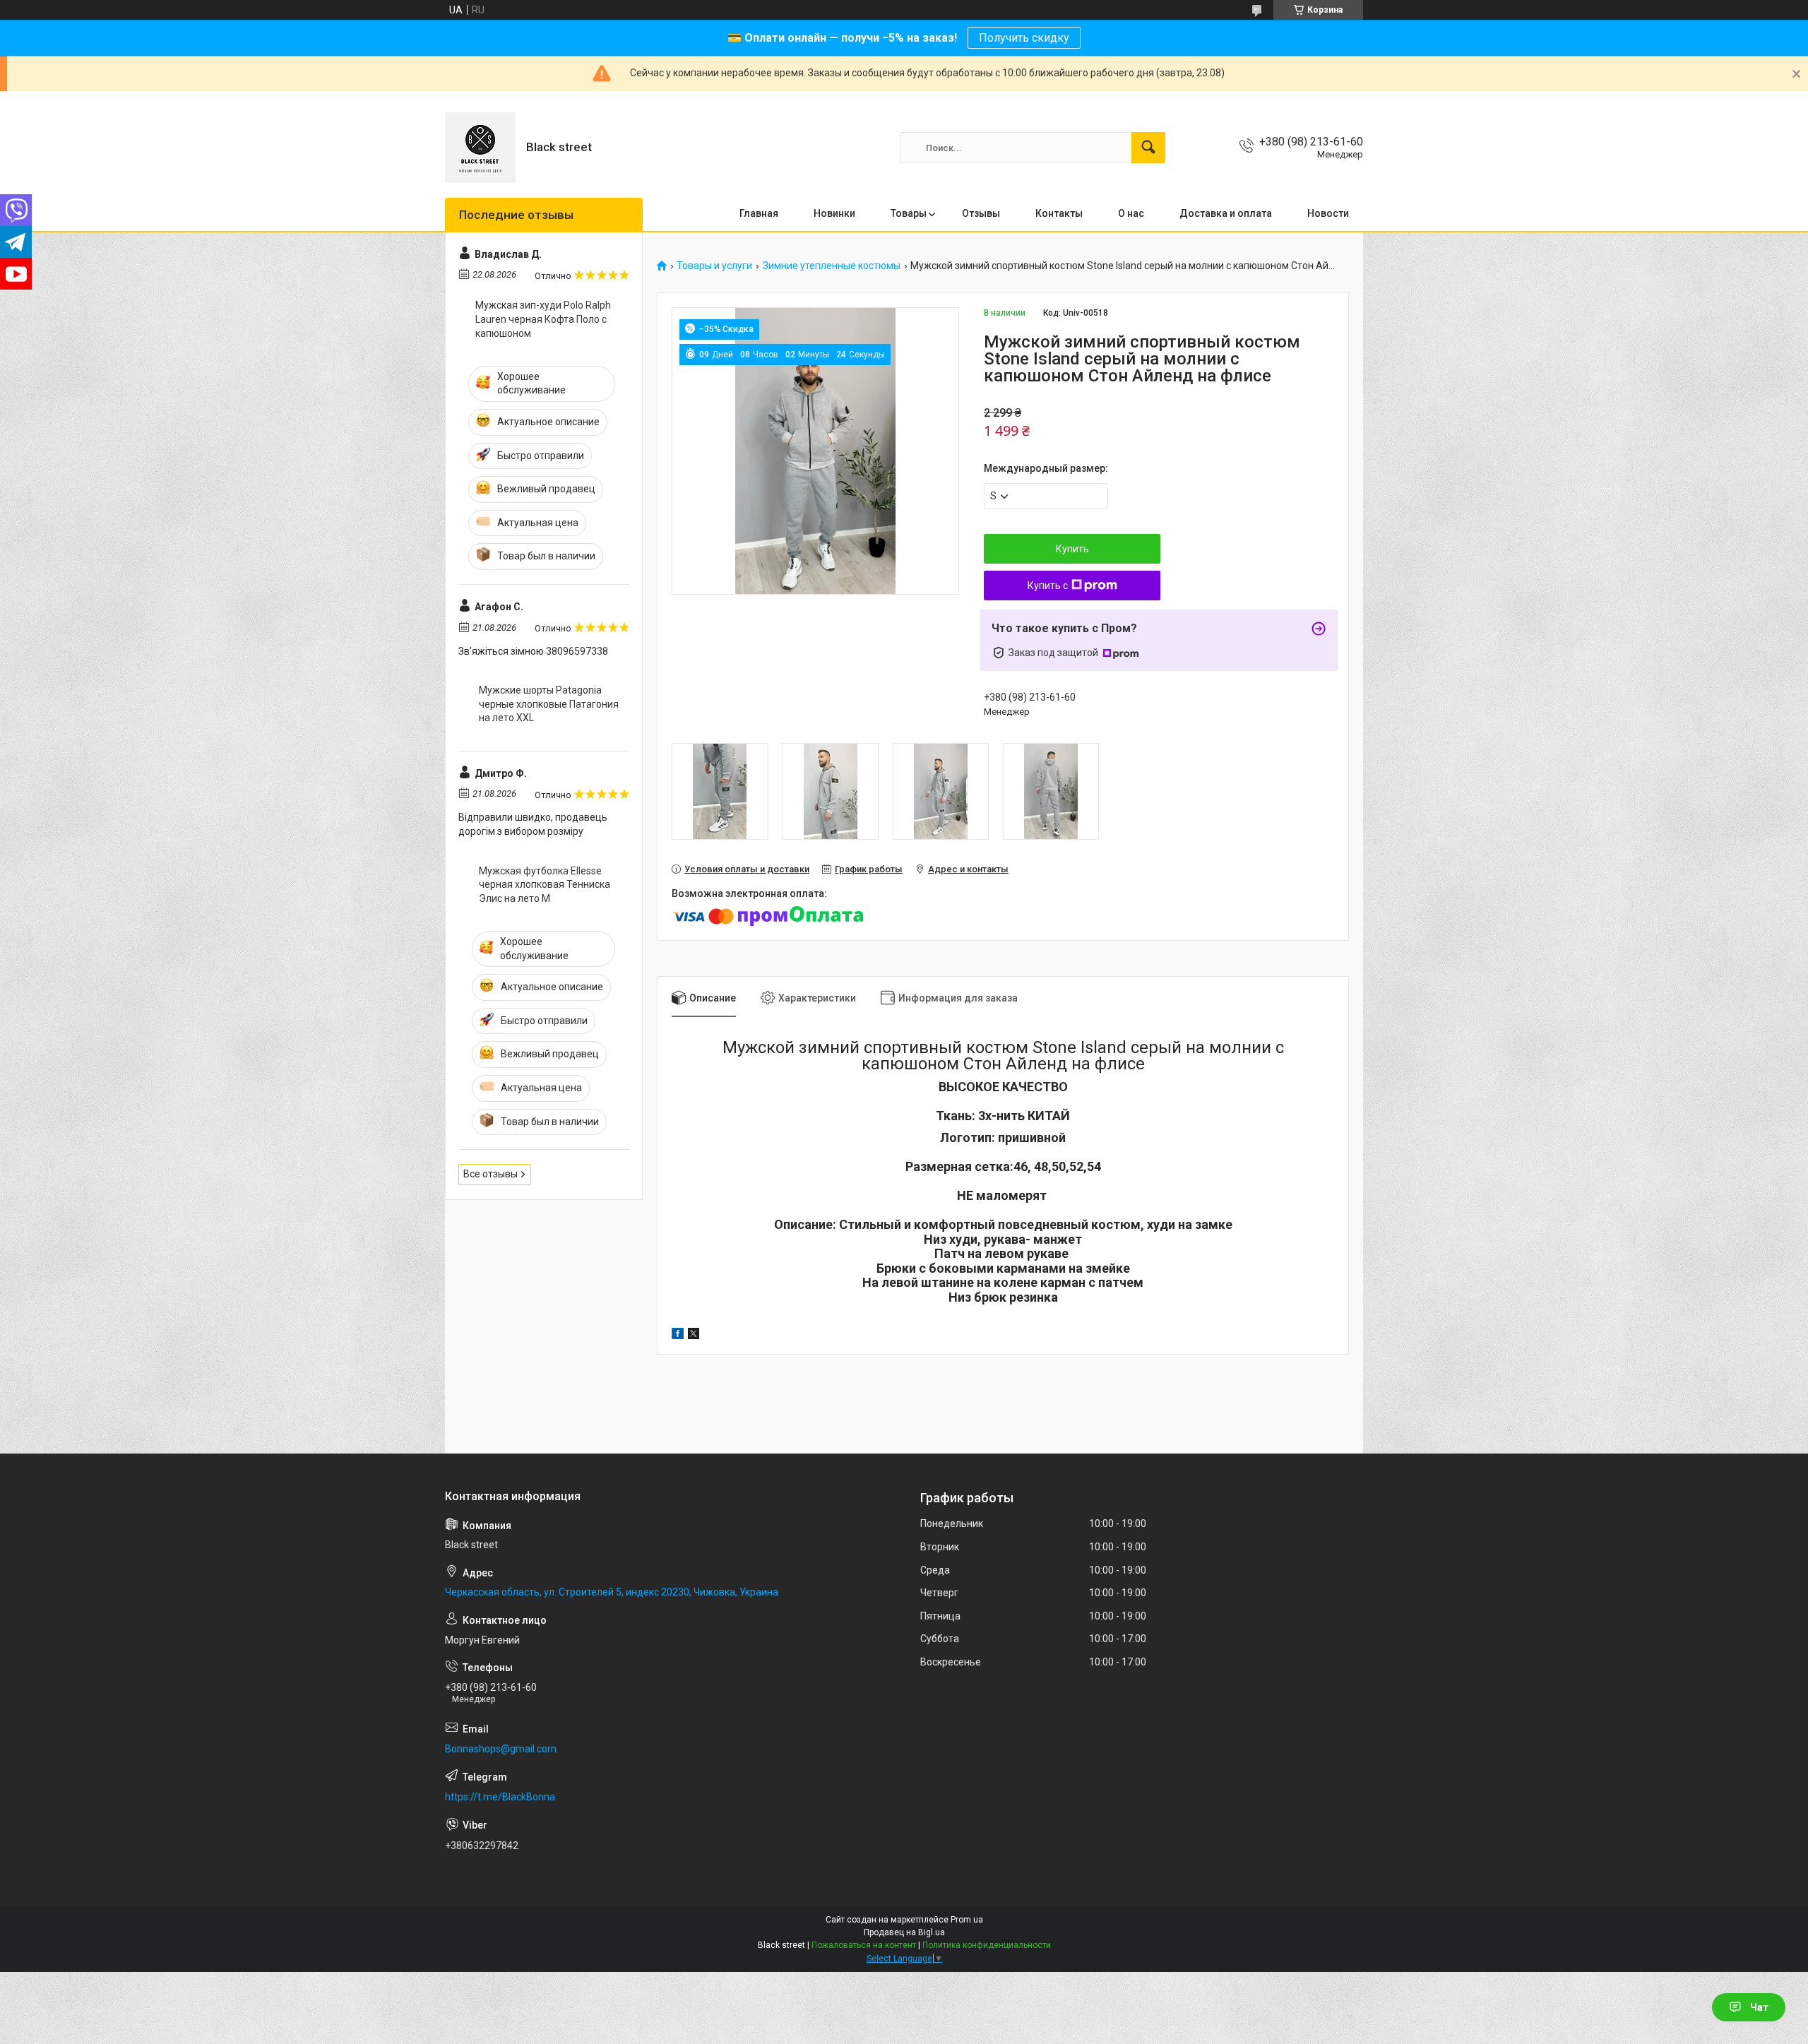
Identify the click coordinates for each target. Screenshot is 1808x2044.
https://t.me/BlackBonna (500, 1797)
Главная (759, 213)
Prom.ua (967, 1920)
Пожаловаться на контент (864, 1945)
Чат (1759, 2007)
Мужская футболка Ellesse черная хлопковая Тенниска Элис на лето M (545, 885)
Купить (1072, 549)
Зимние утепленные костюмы (832, 266)
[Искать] (1148, 148)
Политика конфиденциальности (987, 1945)
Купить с (1048, 586)
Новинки (834, 213)
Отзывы (981, 213)
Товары (909, 213)
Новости (1328, 213)
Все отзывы (490, 1174)
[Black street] (480, 148)
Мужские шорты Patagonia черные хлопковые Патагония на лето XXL (549, 704)
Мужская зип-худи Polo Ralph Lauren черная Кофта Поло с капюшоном (543, 319)
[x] (694, 1336)
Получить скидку (1024, 38)
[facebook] (678, 1336)
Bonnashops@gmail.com (501, 1749)
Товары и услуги (714, 266)
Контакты (1059, 213)
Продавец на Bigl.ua (904, 1932)
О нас (1131, 213)
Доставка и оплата (1226, 213)
